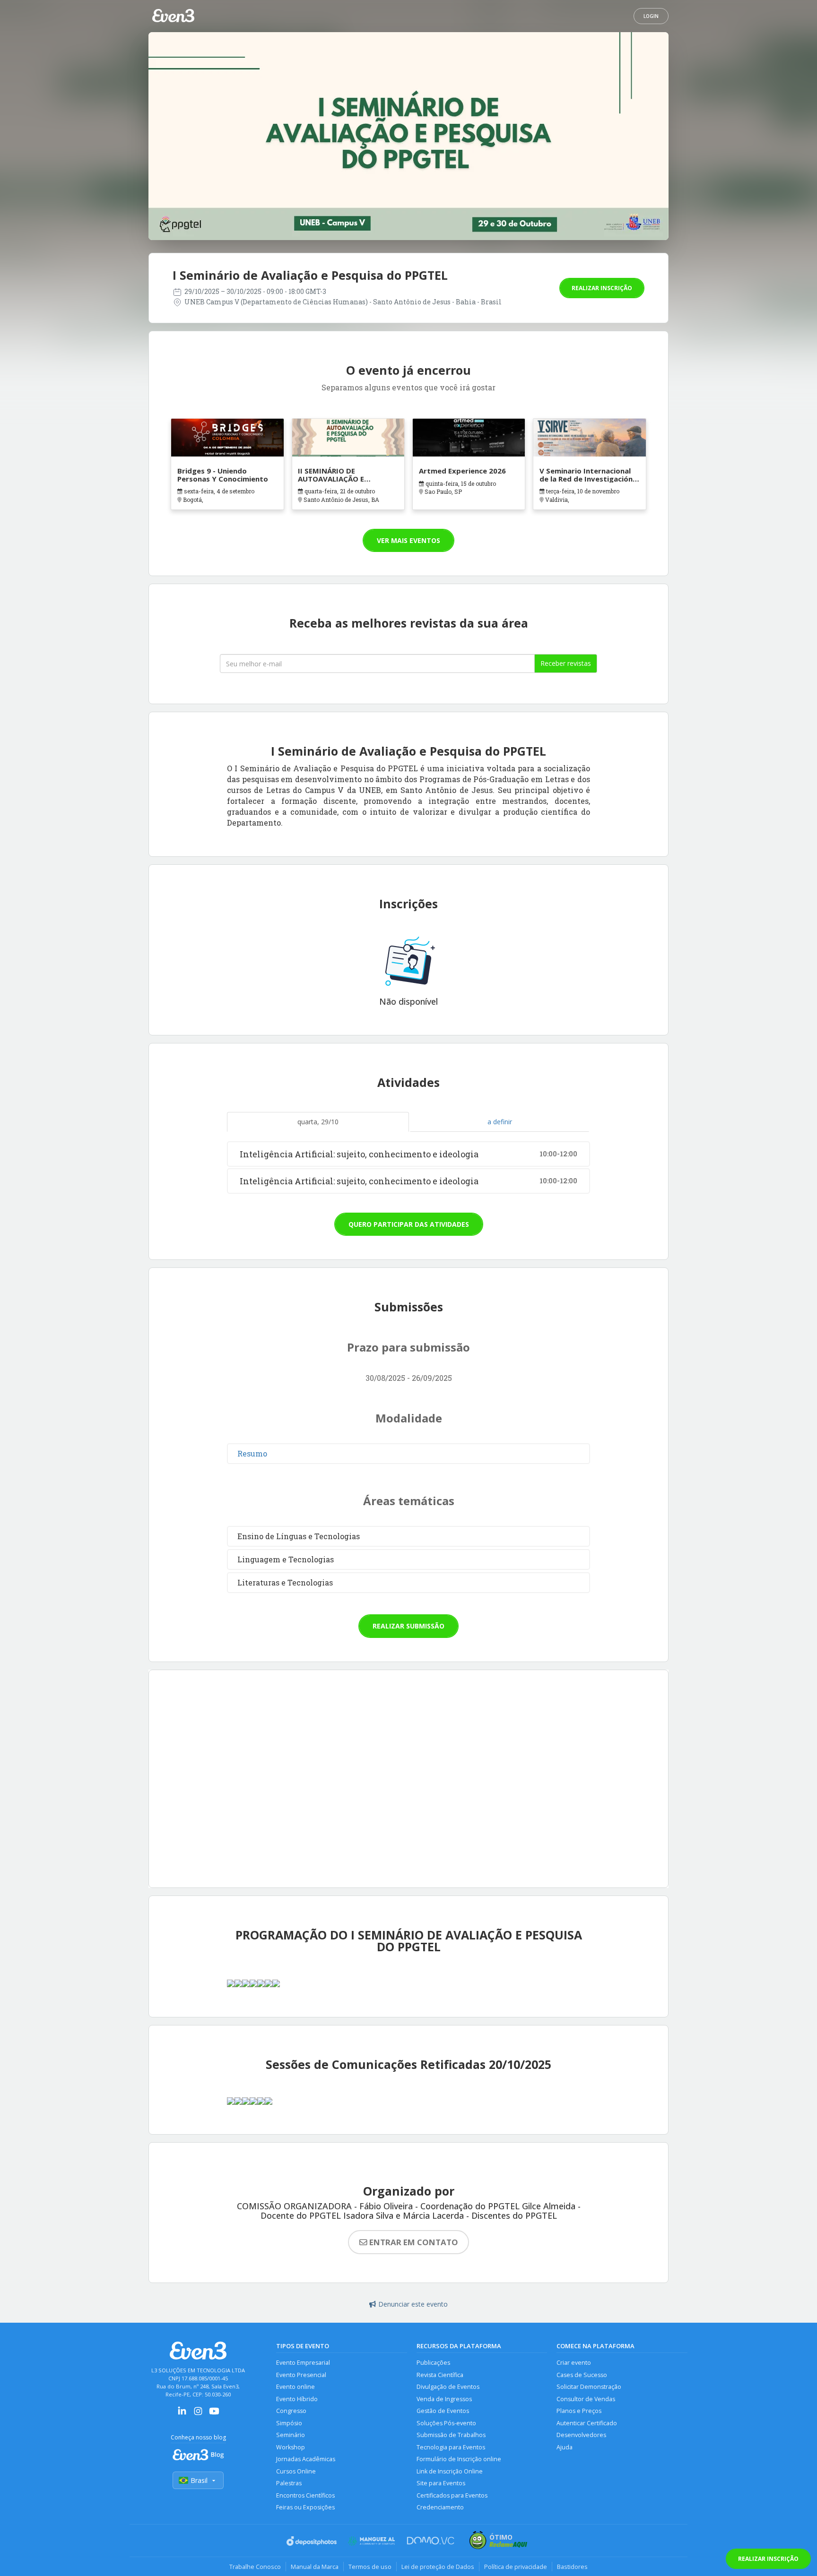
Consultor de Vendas (586, 2399)
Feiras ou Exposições (305, 2507)
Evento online (296, 2387)
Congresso (291, 2411)
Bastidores (572, 2567)
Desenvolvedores (581, 2435)
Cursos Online (296, 2471)
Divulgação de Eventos (448, 2387)
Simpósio (289, 2423)
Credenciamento (440, 2507)
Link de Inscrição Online (450, 2471)
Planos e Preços (579, 2411)
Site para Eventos (441, 2483)
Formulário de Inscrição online (459, 2459)
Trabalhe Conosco (255, 2567)
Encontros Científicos (305, 2495)
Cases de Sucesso (582, 2375)
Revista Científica (440, 2375)
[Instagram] (198, 2414)
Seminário (291, 2435)
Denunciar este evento (413, 2304)
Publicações (433, 2363)
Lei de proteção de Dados (438, 2567)
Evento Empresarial (303, 2363)
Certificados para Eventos (452, 2495)
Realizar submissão (408, 1626)
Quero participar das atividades (409, 1224)
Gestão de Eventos (443, 2411)
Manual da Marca (315, 2567)
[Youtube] (214, 2414)
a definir (500, 1122)
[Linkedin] (182, 2414)
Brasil (199, 2480)
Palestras (289, 2483)
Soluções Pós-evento (446, 2423)
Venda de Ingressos (444, 2399)
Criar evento (574, 2363)
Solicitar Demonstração (589, 2387)
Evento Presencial (301, 2375)
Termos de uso (370, 2567)
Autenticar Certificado (587, 2423)
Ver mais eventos (408, 540)
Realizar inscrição (602, 288)
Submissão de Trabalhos (451, 2435)
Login (651, 16)
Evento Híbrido (297, 2399)
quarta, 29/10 (318, 1122)
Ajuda (565, 2447)
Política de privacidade (516, 2567)
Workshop (291, 2447)
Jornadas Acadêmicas (306, 2459)
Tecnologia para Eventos (451, 2447)
